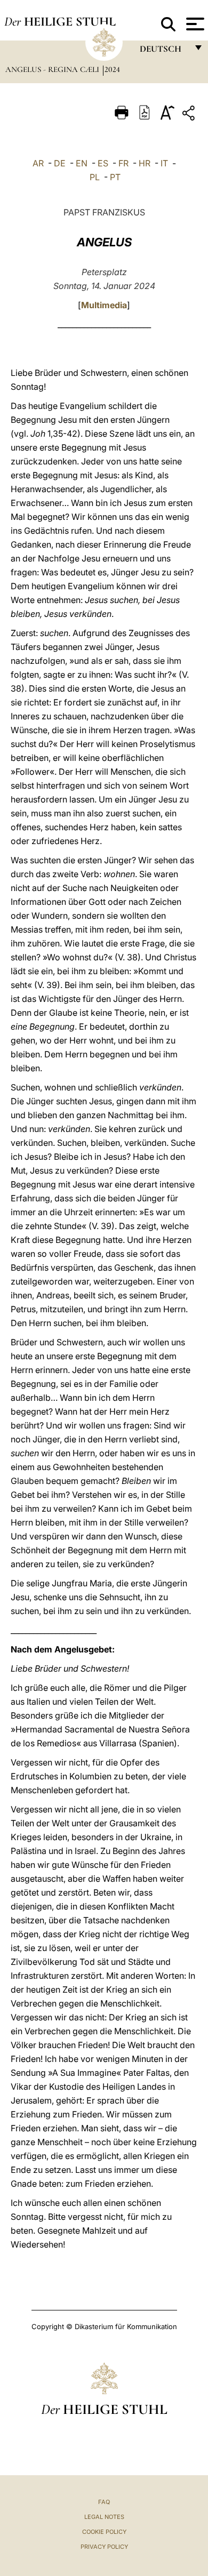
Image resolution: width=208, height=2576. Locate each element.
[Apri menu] (194, 24)
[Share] (190, 115)
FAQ (104, 2502)
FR (123, 163)
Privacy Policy (104, 2547)
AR (38, 163)
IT (164, 163)
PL (95, 177)
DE (60, 163)
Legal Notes (104, 2517)
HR (145, 163)
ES (103, 163)
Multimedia (104, 305)
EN (82, 163)
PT (115, 177)
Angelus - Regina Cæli (53, 69)
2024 (112, 69)
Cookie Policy (104, 2532)
